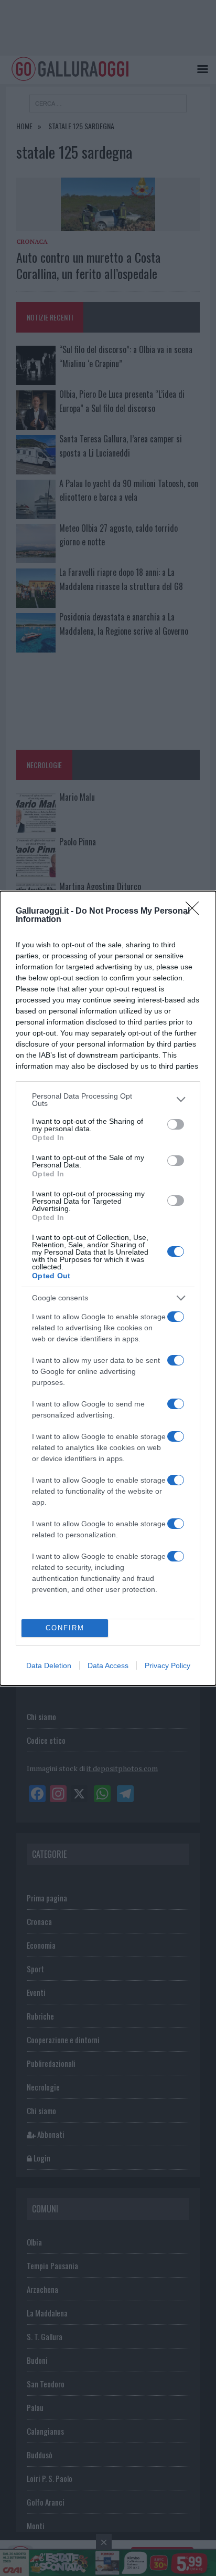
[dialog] (108, 1288)
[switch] (176, 1124)
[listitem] (108, 1100)
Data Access (108, 1665)
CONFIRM (65, 1628)
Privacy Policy (168, 1665)
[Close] (196, 912)
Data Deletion (49, 1665)
